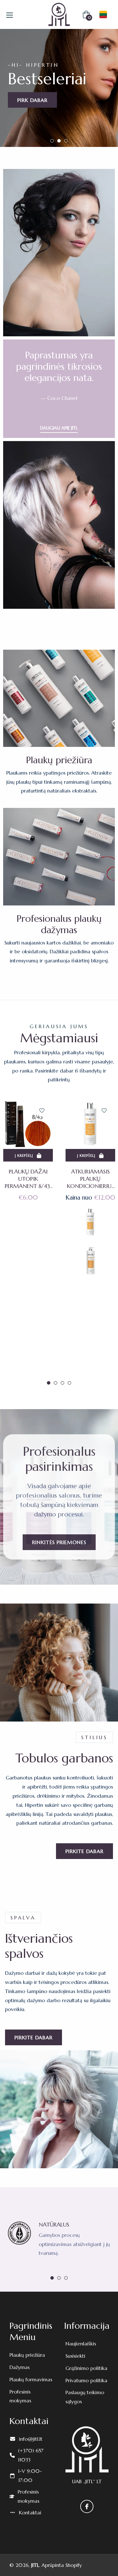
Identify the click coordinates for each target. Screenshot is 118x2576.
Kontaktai (30, 2512)
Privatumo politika (86, 2380)
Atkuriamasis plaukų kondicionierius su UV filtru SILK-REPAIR (90, 1179)
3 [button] (66, 141)
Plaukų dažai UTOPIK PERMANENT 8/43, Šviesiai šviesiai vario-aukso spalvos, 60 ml (28, 1179)
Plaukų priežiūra (27, 2355)
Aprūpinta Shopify (62, 2565)
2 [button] (59, 141)
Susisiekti (75, 2356)
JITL (35, 2565)
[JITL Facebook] (87, 2506)
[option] (59, 88)
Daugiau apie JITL (59, 428)
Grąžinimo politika (86, 2368)
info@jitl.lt (31, 2439)
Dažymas (20, 2367)
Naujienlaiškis (81, 2344)
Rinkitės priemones (59, 1542)
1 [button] (52, 141)
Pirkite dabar (84, 1851)
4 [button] (69, 1383)
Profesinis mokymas (28, 2496)
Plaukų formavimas (31, 2379)
